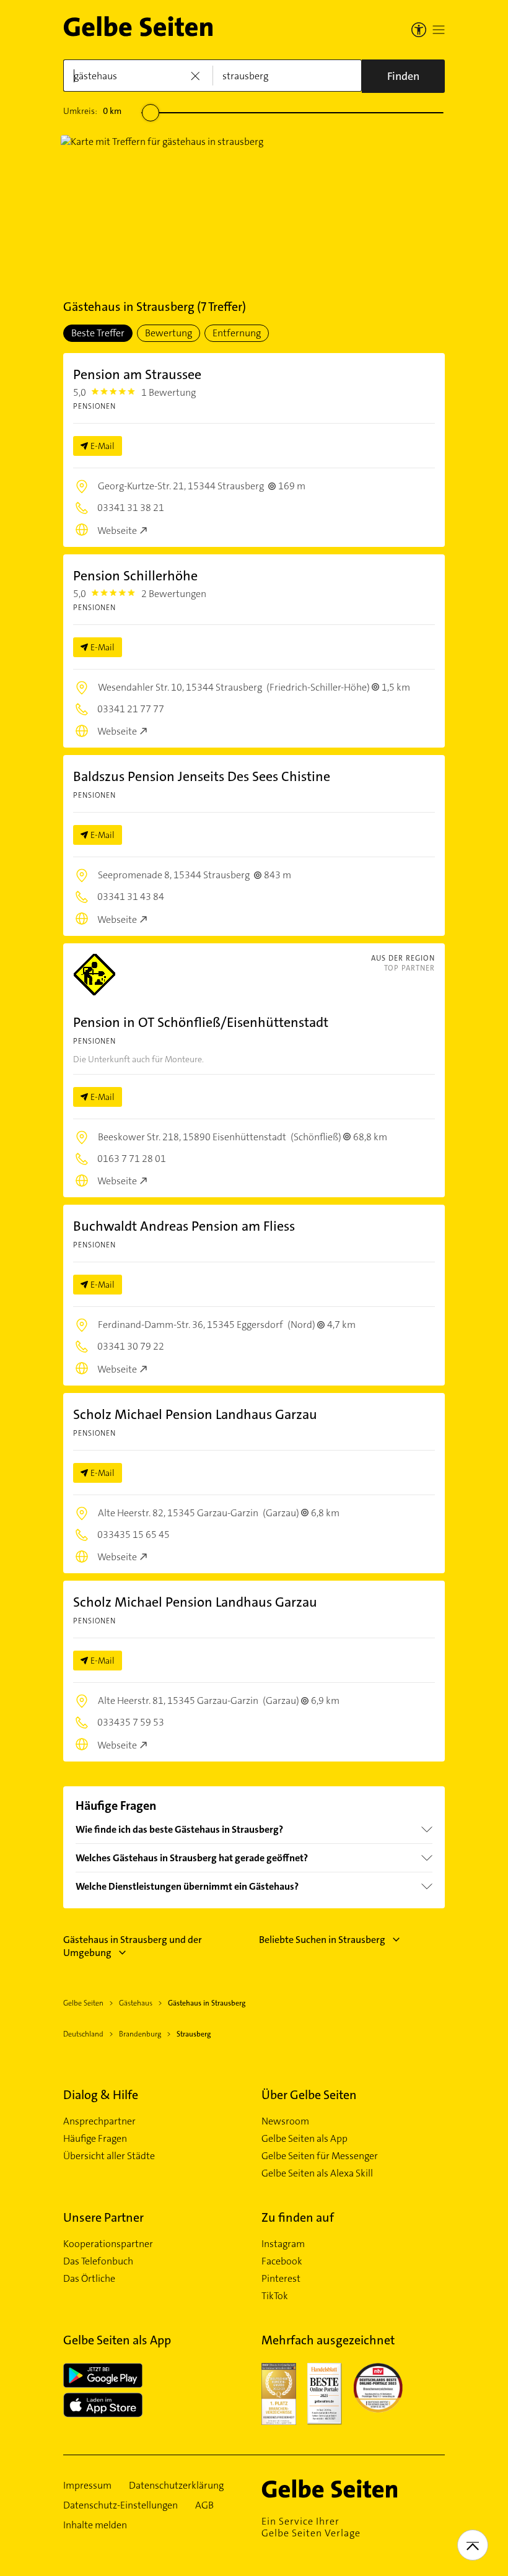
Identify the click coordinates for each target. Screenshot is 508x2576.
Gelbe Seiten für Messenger (320, 2156)
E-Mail (103, 446)
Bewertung (169, 333)
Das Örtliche (89, 2279)
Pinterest (281, 2279)
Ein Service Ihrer (311, 2527)
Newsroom (285, 2121)
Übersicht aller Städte (109, 2156)
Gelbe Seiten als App (304, 2139)
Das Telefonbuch (98, 2261)
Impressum (87, 2486)
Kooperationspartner (108, 2244)
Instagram (283, 2244)
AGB (204, 2505)
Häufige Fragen (95, 2139)
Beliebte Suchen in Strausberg (322, 1940)
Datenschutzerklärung (176, 2486)
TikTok (275, 2296)
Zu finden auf (298, 2217)
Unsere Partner (103, 2217)
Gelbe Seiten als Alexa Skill (317, 2173)
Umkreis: (92, 111)
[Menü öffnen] (439, 30)
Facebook (282, 2261)
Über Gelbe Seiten (309, 2095)
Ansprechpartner (99, 2121)
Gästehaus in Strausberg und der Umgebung (133, 1946)
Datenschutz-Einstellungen (120, 2505)
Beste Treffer (98, 333)
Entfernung (237, 333)
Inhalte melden (95, 2525)
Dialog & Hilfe (101, 2095)
